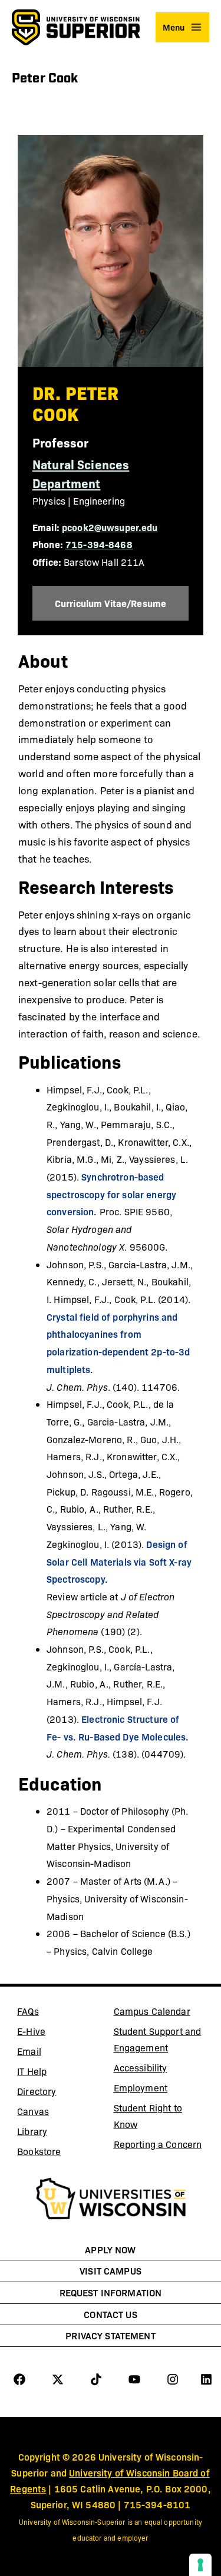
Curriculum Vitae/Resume (122, 603)
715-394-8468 (99, 544)
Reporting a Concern (158, 2144)
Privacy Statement (110, 2335)
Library (61, 2133)
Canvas (61, 2113)
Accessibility (141, 2068)
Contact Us (110, 2314)
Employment (141, 2088)
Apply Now (110, 2249)
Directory (37, 2091)
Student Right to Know (148, 2116)
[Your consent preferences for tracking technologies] (200, 2565)
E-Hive (61, 2033)
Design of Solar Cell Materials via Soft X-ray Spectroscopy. (119, 1561)
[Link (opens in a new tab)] (111, 2200)
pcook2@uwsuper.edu (110, 527)
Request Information (111, 2292)
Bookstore (61, 2153)
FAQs (28, 2011)
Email (61, 2053)
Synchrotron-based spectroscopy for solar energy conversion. (111, 1194)
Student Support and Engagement (158, 2039)
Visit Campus (111, 2270)
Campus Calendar (152, 2011)
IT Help (61, 2073)
